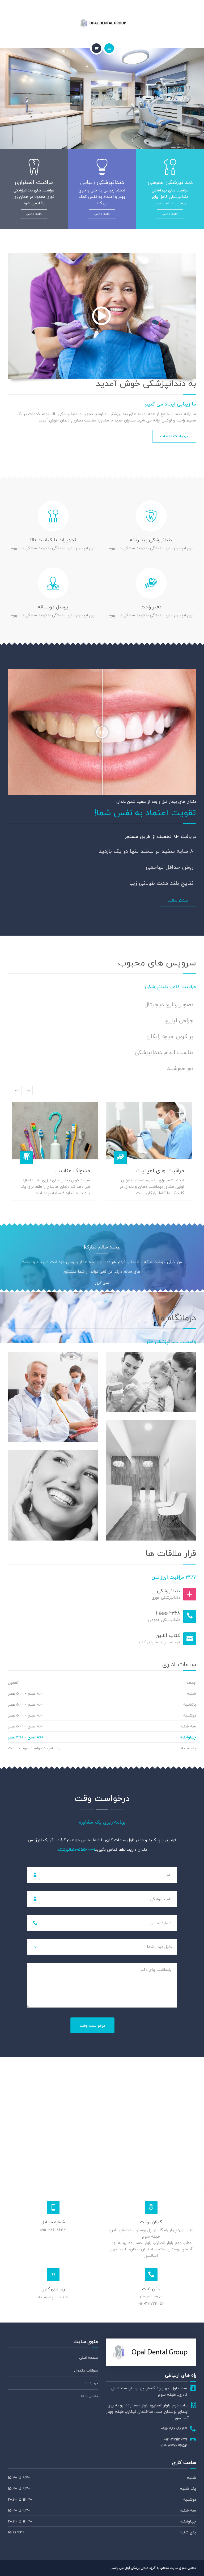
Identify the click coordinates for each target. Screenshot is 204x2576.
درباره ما (92, 2383)
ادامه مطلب (170, 214)
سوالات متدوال (86, 2370)
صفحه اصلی (89, 2358)
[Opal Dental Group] (102, 23)
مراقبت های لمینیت (160, 1170)
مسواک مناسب (72, 1170)
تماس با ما (90, 2396)
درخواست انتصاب (174, 436)
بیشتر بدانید (178, 900)
